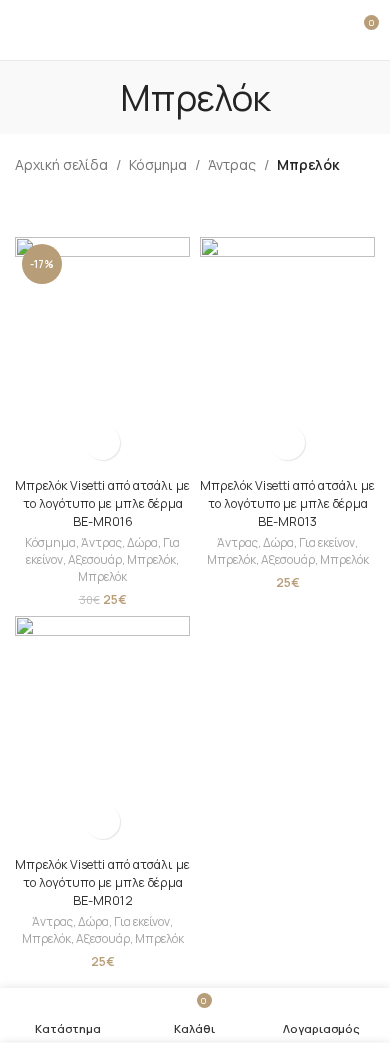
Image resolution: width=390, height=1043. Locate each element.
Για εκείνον (327, 542)
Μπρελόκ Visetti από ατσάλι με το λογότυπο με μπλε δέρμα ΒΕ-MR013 (287, 503)
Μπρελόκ (151, 559)
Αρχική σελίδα (61, 164)
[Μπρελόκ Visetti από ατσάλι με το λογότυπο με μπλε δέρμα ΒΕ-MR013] (287, 353)
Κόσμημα (158, 164)
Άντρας (232, 164)
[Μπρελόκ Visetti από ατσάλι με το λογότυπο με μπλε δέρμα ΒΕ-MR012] (102, 732)
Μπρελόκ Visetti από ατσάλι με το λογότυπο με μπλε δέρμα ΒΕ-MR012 (102, 882)
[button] (102, 442)
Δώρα (142, 542)
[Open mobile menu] (23, 30)
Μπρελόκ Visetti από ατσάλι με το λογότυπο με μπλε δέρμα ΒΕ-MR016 (102, 503)
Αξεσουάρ (95, 559)
